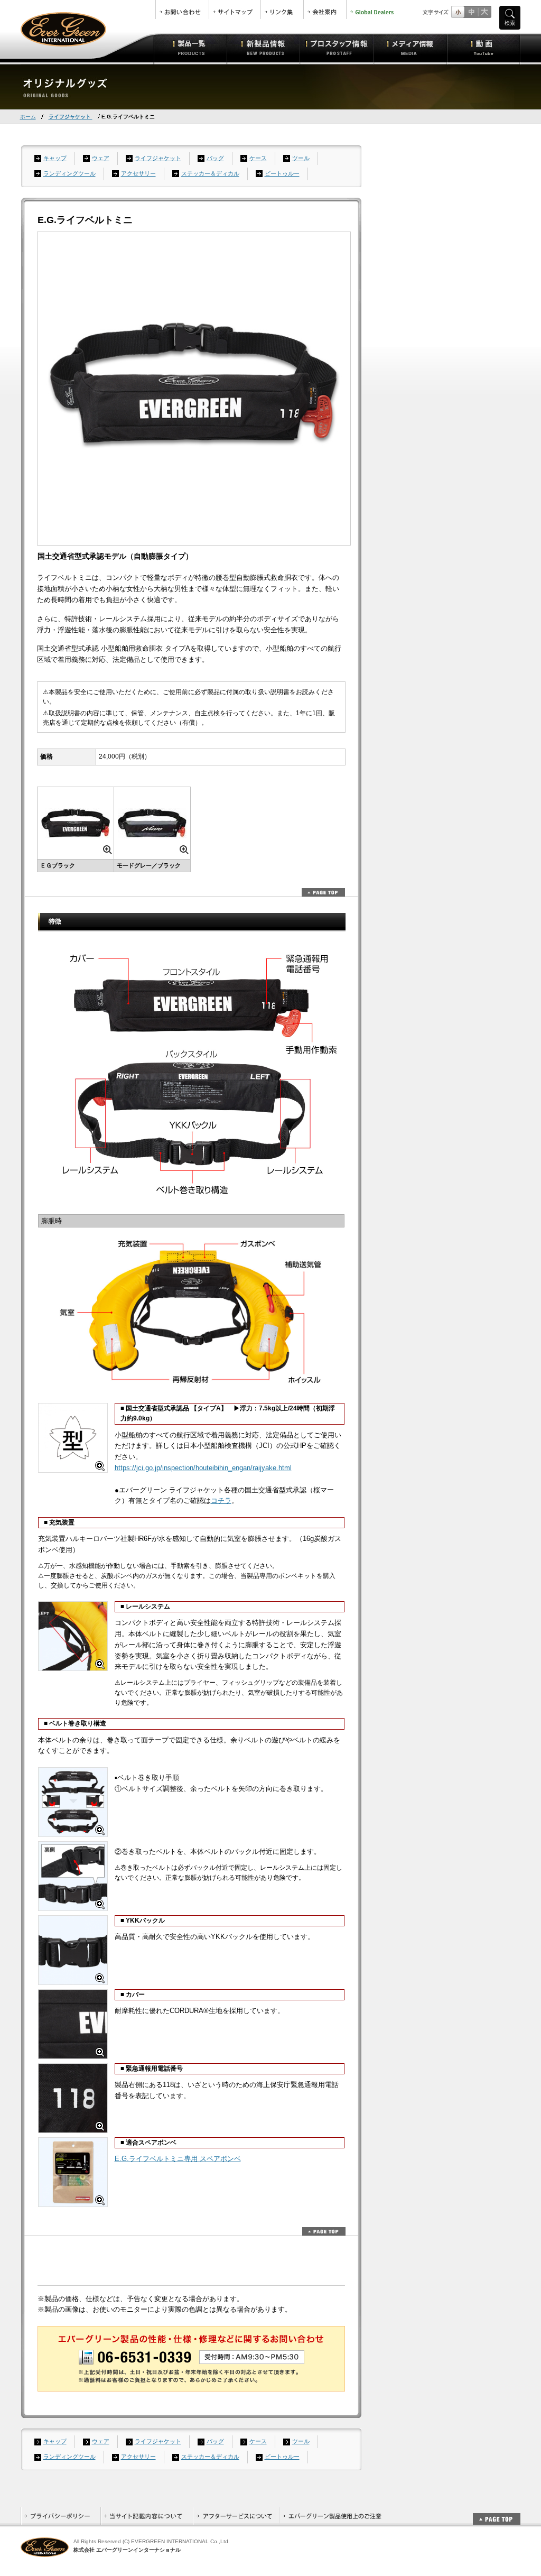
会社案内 (325, 10)
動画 (484, 48)
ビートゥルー (282, 173)
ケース (258, 158)
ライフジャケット (71, 117)
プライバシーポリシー (60, 2516)
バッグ (215, 158)
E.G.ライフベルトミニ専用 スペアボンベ (178, 2159)
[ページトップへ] (497, 2513)
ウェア (101, 158)
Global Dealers (373, 10)
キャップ (55, 158)
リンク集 (282, 10)
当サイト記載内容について (147, 2516)
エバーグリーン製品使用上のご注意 (332, 2516)
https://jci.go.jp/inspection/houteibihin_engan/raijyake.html (203, 1468)
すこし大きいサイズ (471, 12)
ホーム (28, 117)
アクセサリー (138, 173)
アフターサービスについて (236, 2516)
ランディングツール (69, 173)
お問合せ (182, 10)
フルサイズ (484, 12)
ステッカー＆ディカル (210, 173)
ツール (301, 158)
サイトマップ (235, 10)
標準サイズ (458, 12)
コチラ (221, 1501)
